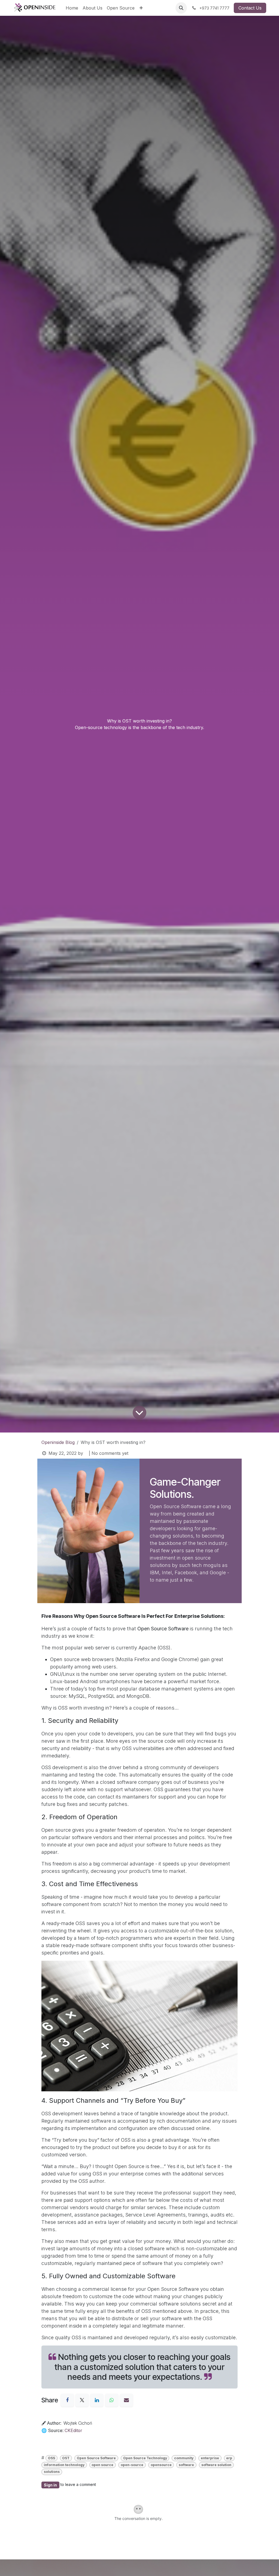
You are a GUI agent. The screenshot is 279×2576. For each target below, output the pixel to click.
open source (102, 2465)
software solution (216, 2465)
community (184, 2458)
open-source (132, 2465)
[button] (181, 8)
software (186, 2465)
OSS (51, 2458)
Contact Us (250, 8)
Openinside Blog (58, 1442)
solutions (52, 2472)
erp (229, 2458)
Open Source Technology (145, 2458)
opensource (161, 2465)
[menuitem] (72, 8)
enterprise (210, 2458)
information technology (64, 2465)
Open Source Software (96, 2458)
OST (66, 2458)
